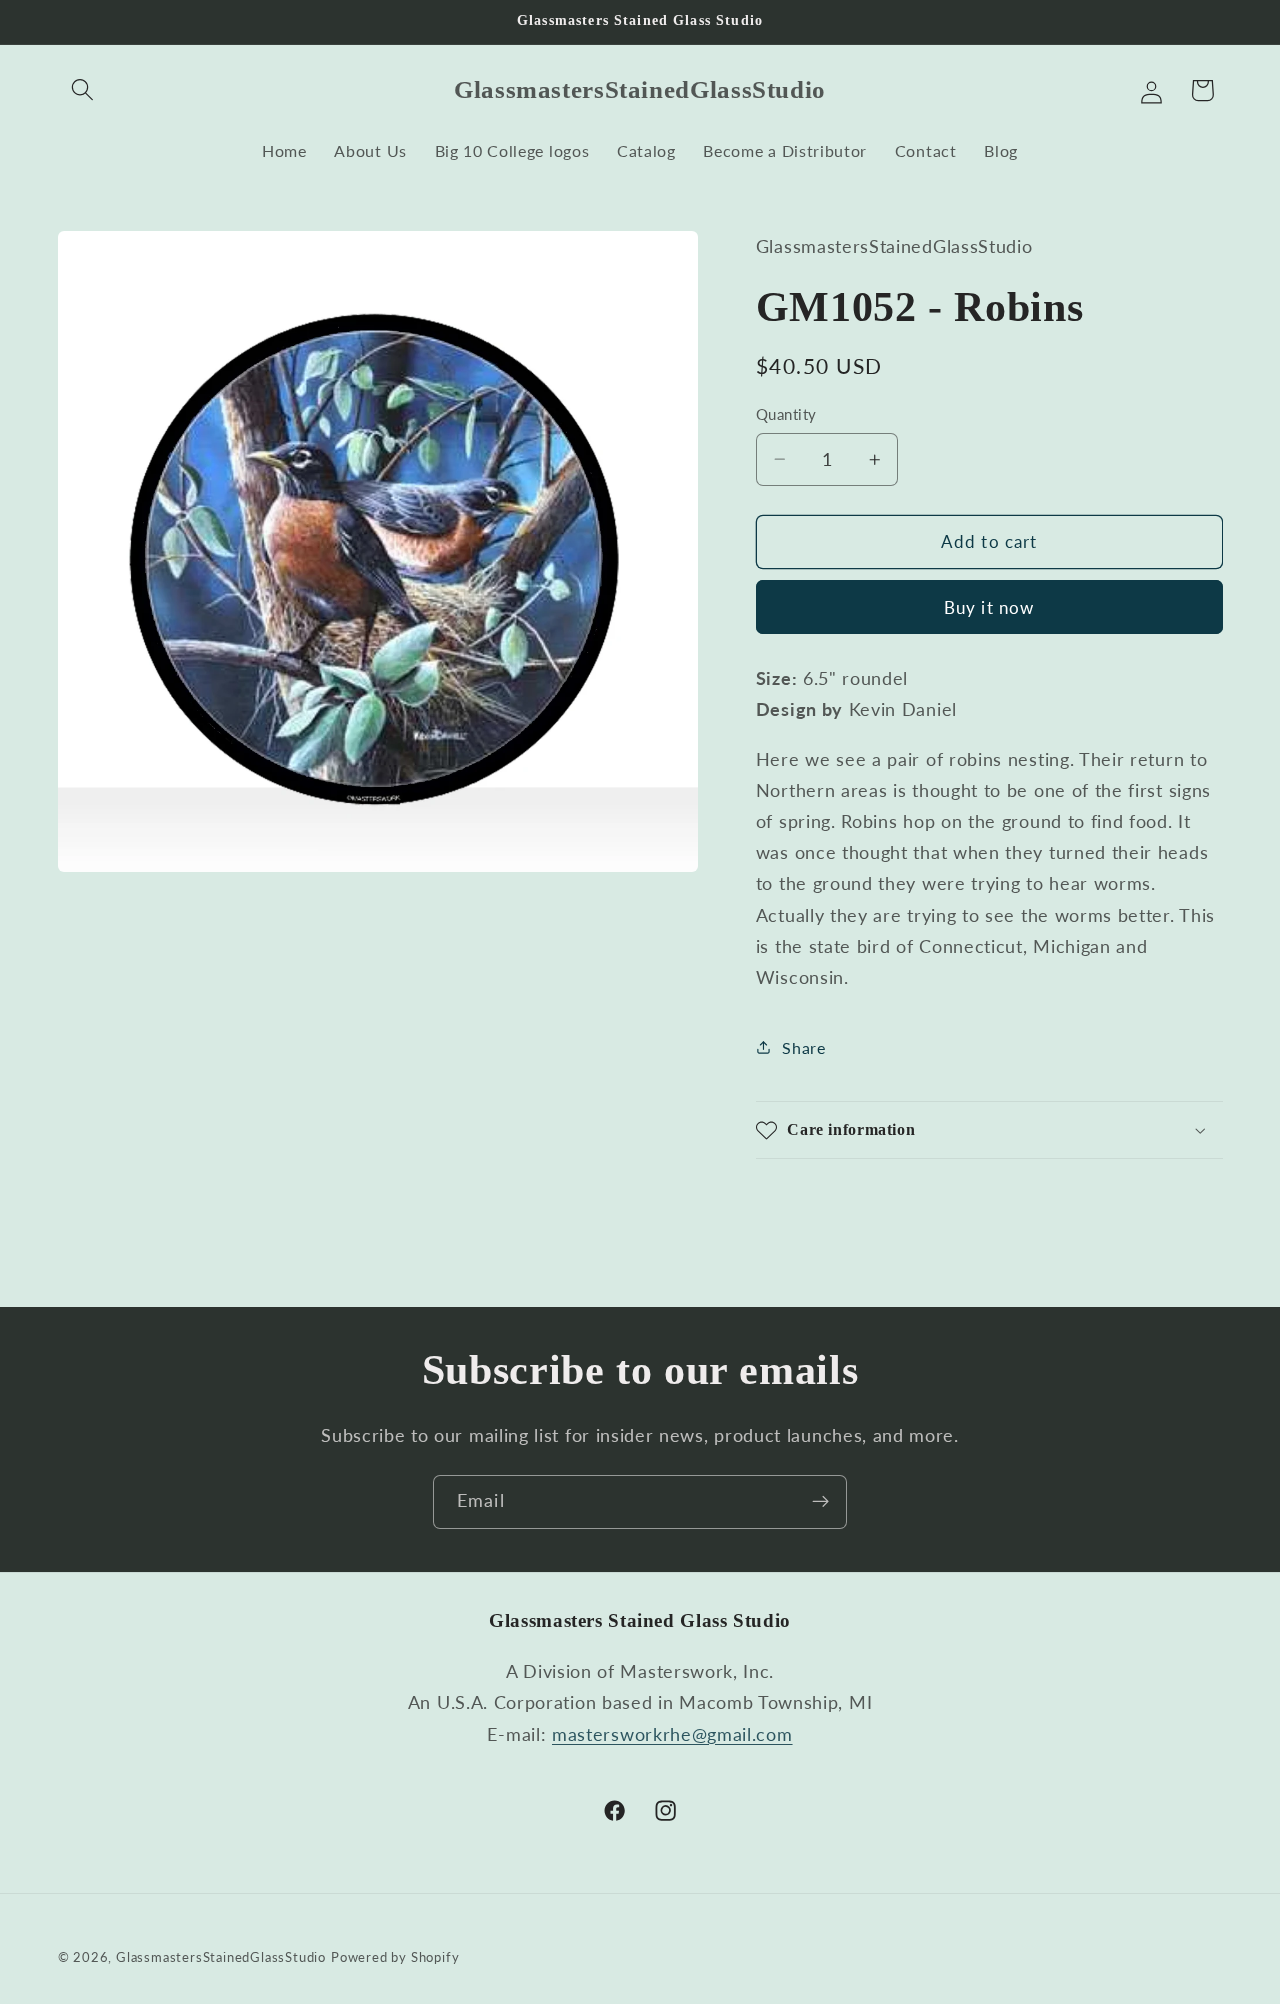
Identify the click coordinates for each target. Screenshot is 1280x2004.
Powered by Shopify (395, 1957)
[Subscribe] (820, 1502)
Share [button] (803, 1047)
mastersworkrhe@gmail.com (672, 1734)
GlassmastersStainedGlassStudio (221, 1957)
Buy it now (989, 607)
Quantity (786, 414)
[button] (83, 90)
